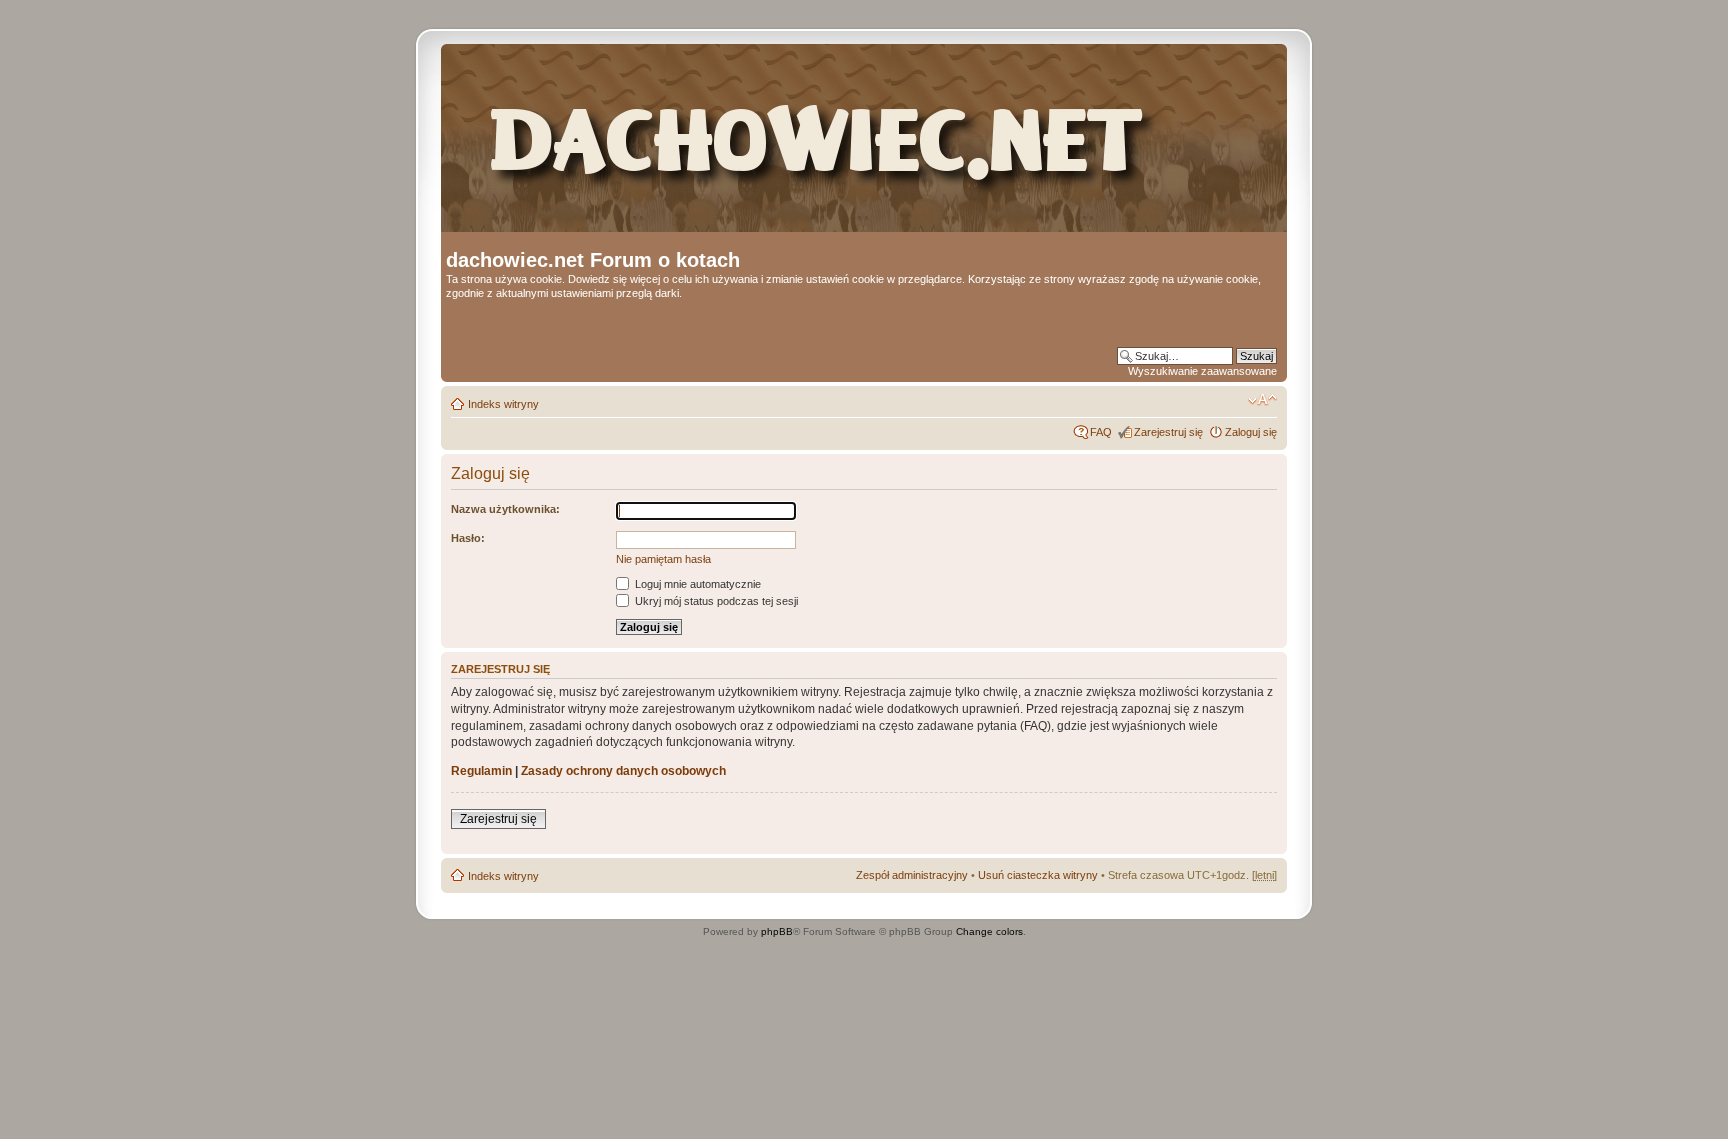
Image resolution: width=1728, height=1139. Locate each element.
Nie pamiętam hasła (663, 559)
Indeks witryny (503, 404)
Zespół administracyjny (912, 875)
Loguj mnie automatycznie (696, 584)
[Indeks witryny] (857, 149)
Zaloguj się (1251, 432)
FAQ (1101, 432)
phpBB (777, 931)
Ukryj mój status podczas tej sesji (715, 601)
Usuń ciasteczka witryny (1038, 875)
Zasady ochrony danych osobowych (623, 771)
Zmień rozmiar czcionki (1262, 400)
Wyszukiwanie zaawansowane (1202, 371)
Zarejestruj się (1168, 432)
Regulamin (481, 771)
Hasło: (468, 538)
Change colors (989, 931)
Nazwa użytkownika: (505, 509)
